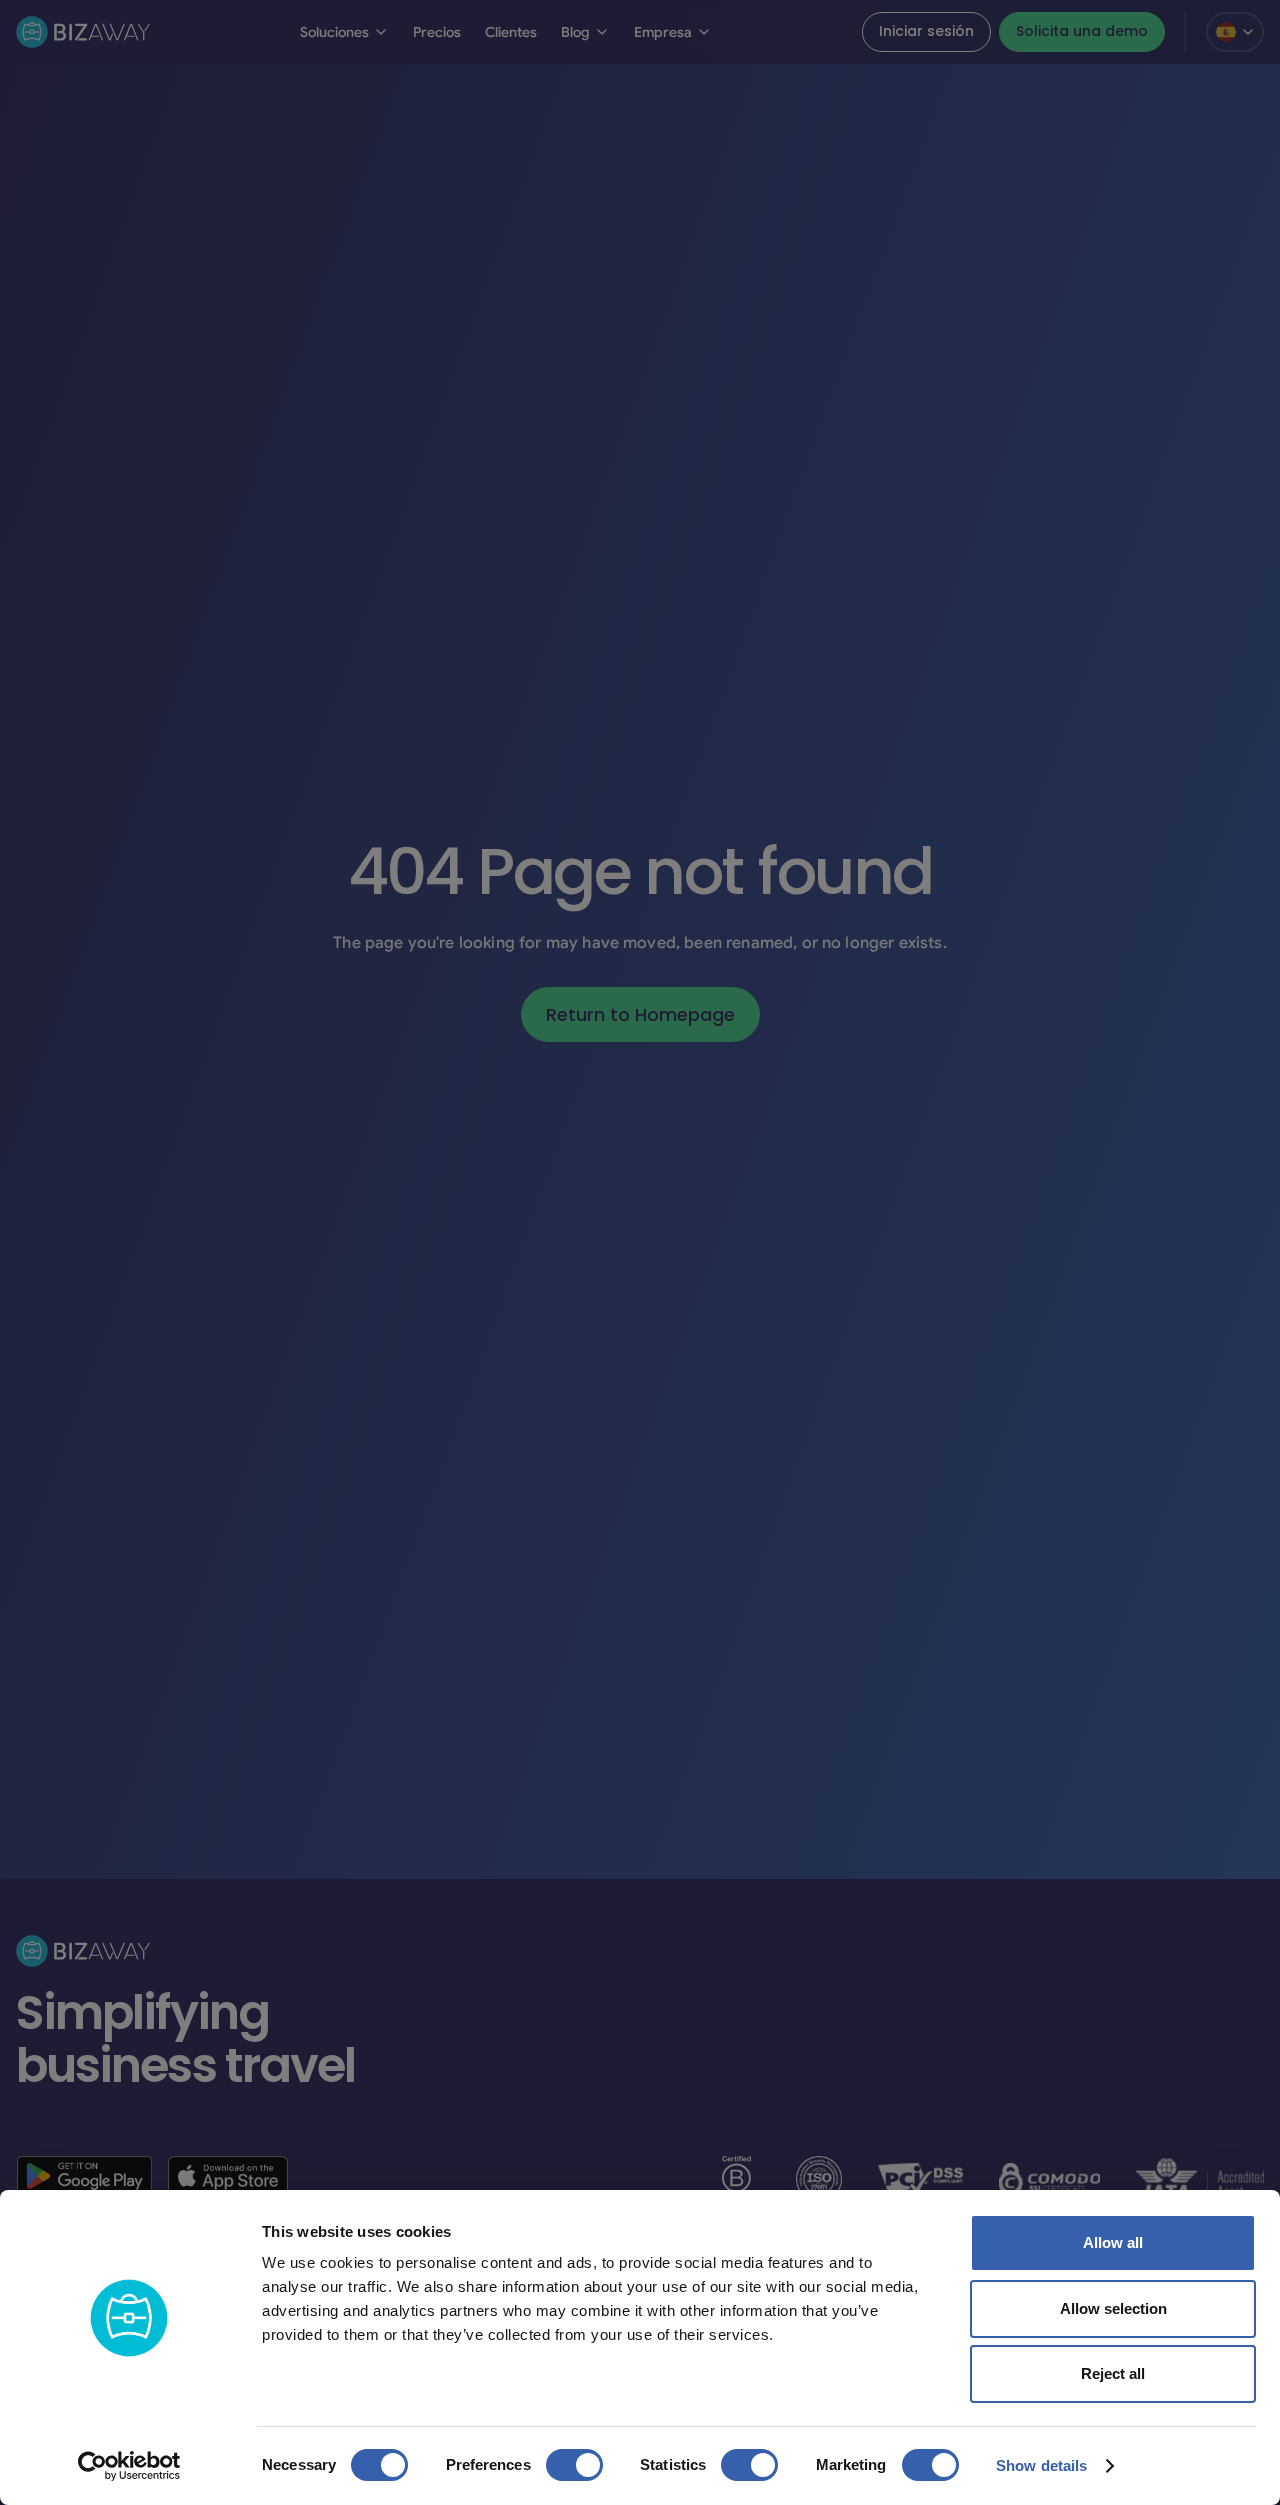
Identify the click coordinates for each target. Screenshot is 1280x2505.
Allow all (1113, 2242)
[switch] (574, 2465)
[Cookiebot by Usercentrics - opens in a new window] (129, 2466)
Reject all (1113, 2373)
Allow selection (1113, 2308)
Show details (1041, 2465)
